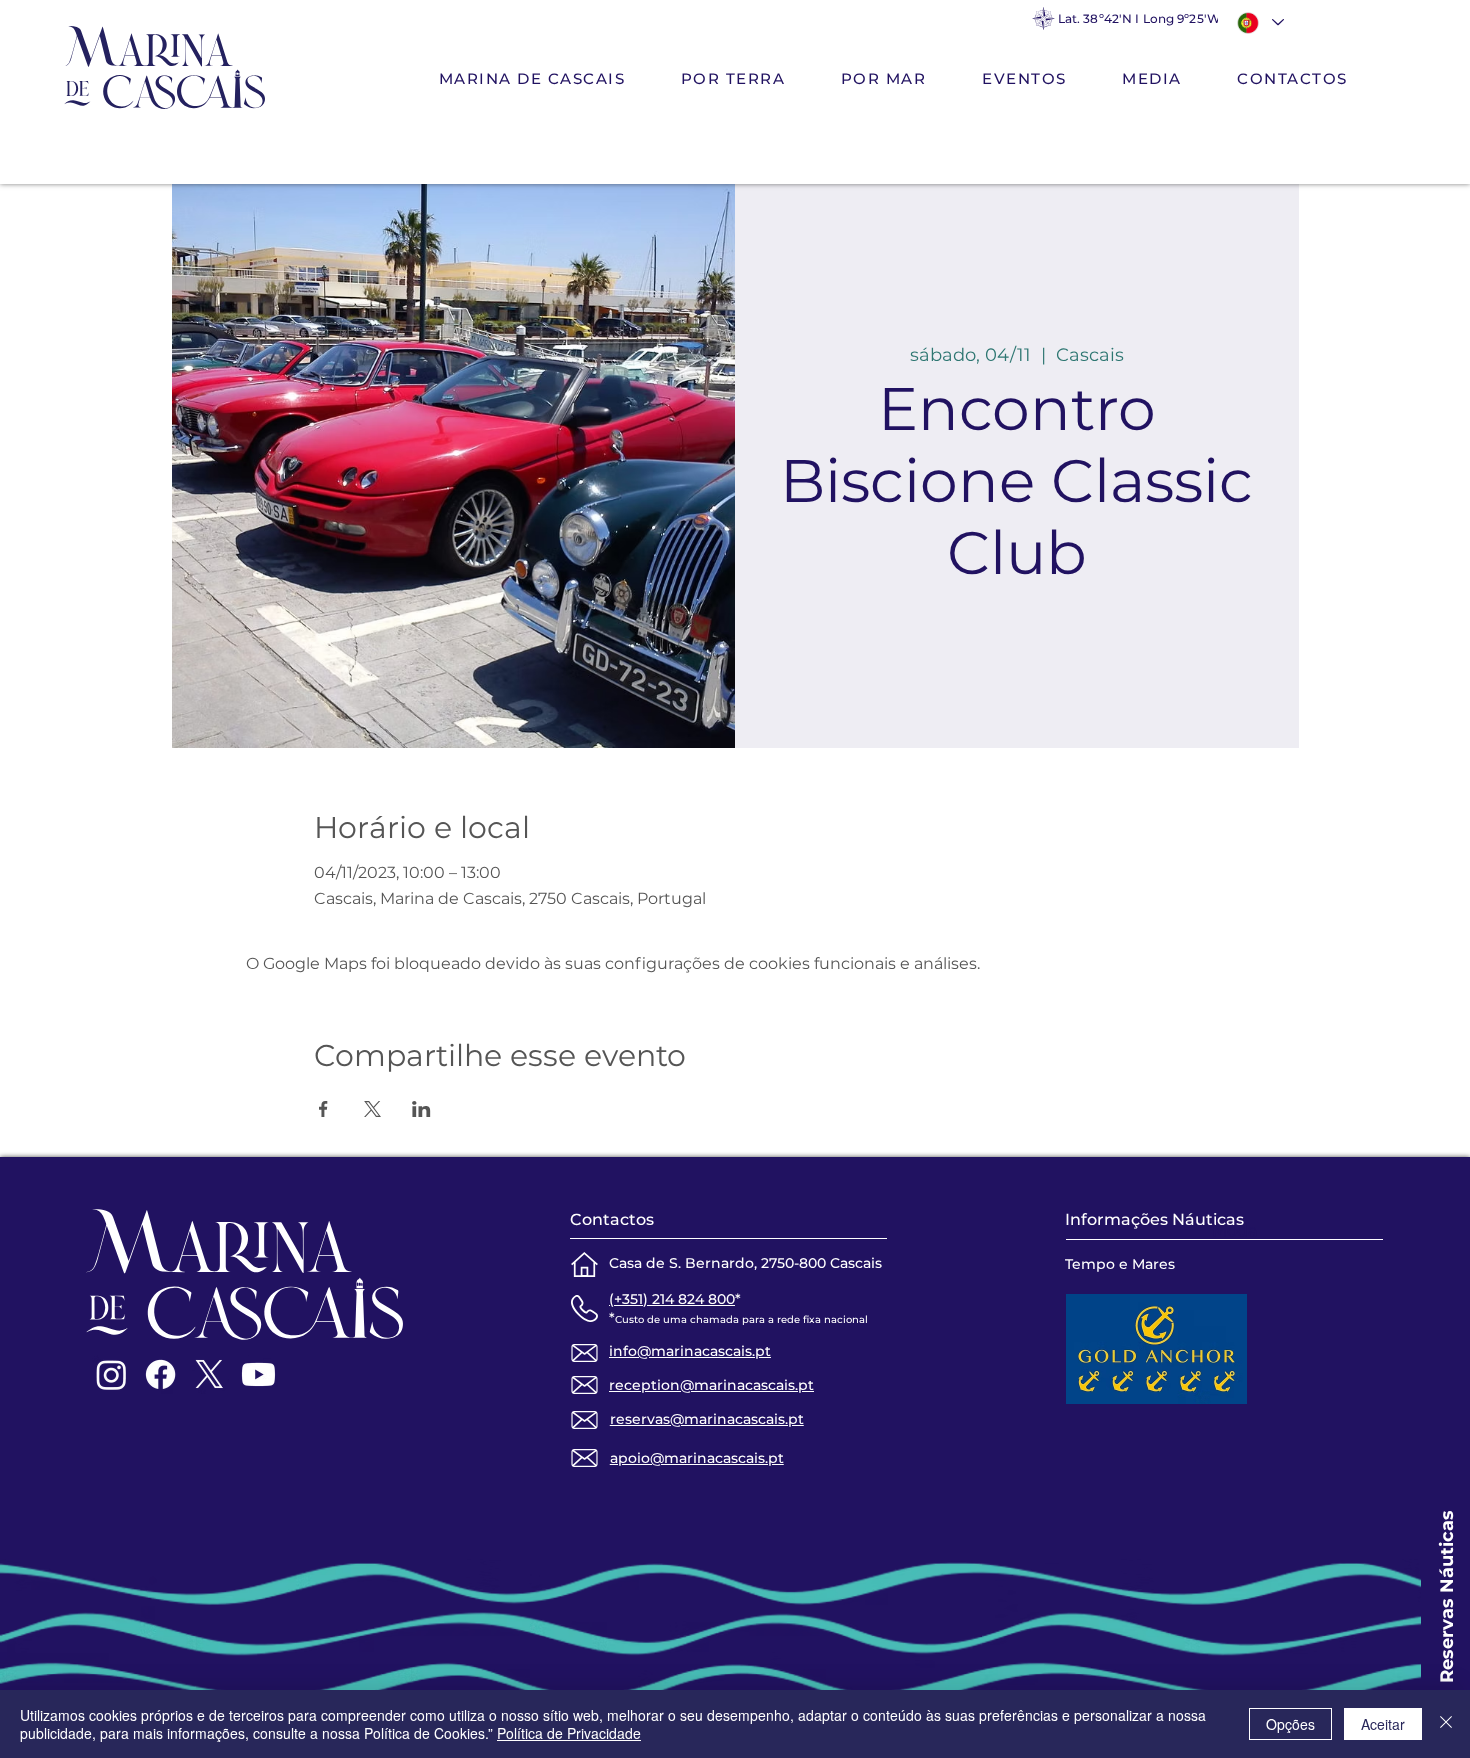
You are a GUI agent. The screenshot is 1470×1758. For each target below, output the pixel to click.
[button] (733, 79)
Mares (1153, 1264)
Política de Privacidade (569, 1733)
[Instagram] (111, 1374)
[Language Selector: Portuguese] (1258, 22)
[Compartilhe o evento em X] (372, 1109)
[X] (209, 1374)
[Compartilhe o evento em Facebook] (323, 1109)
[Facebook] (160, 1374)
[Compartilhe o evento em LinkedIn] (421, 1109)
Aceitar (1383, 1724)
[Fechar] (1446, 1724)
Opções (1290, 1724)
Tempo (1090, 1264)
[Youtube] (258, 1374)
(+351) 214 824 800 (672, 1299)
